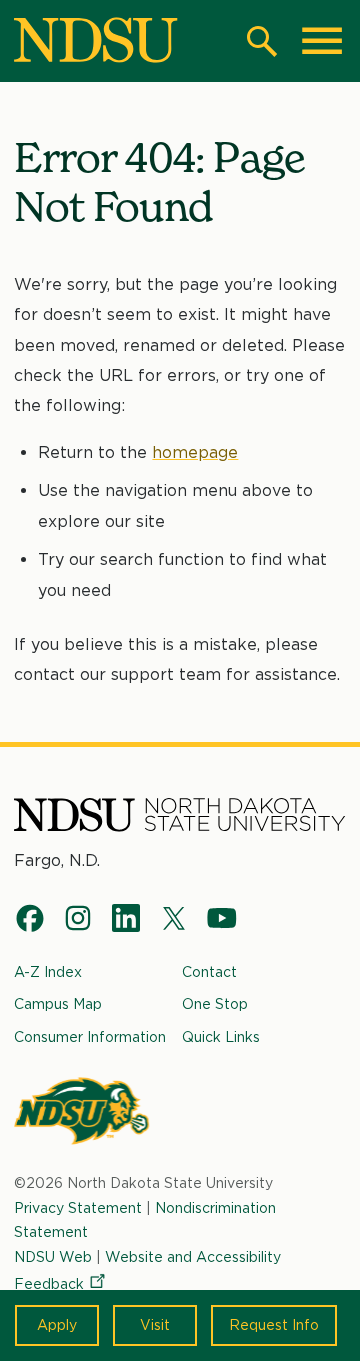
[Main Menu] (322, 41)
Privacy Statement (78, 1208)
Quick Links (221, 1037)
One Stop (215, 1004)
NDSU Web (53, 1257)
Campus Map (58, 1004)
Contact (209, 972)
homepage (195, 452)
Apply (57, 1325)
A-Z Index (48, 972)
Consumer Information (90, 1037)
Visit (155, 1325)
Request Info (274, 1325)
